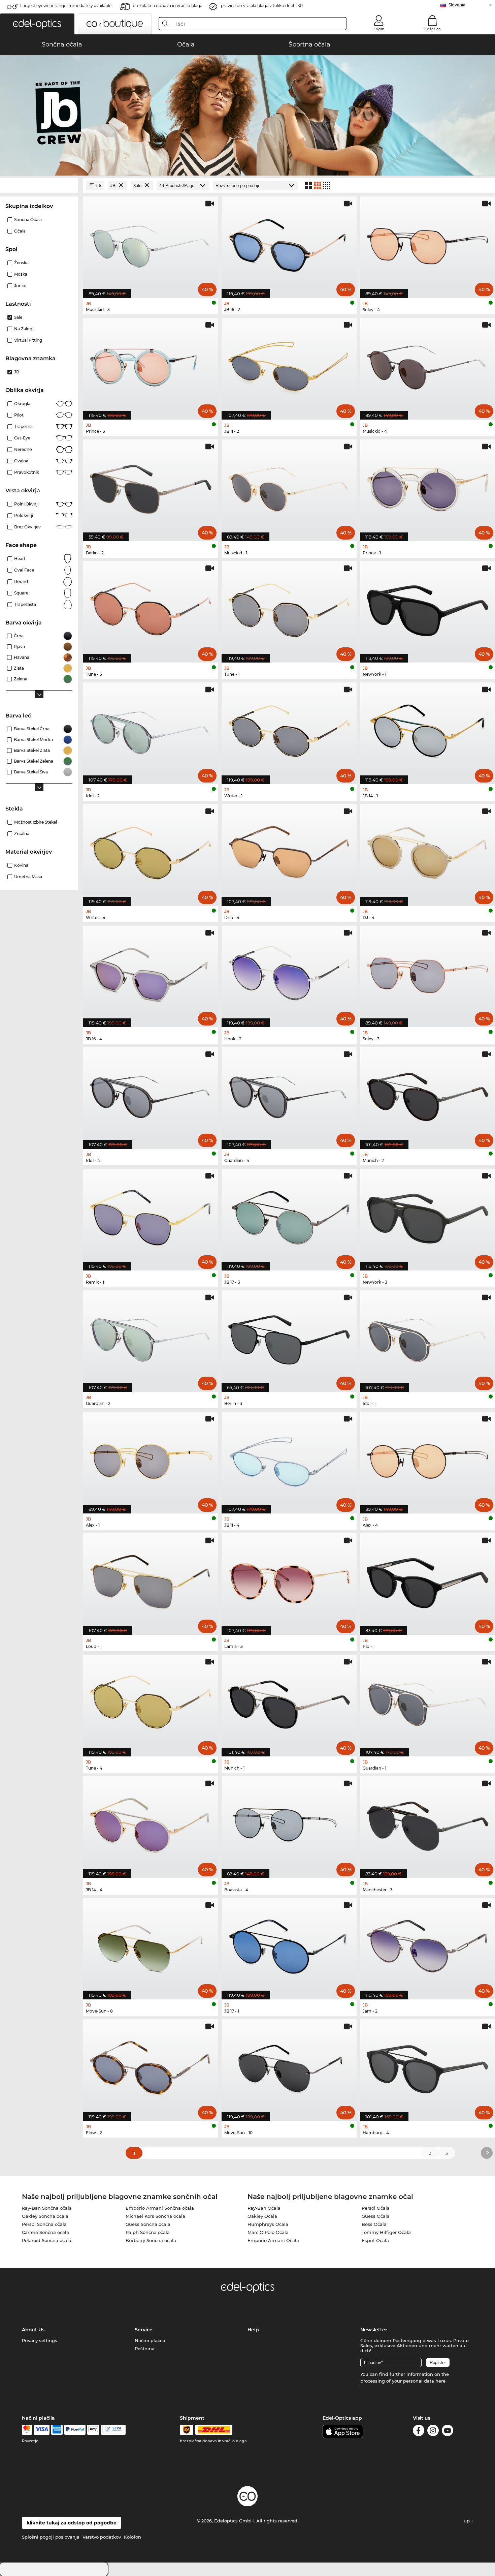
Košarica (433, 29)
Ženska (21, 263)
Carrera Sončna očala (45, 2232)
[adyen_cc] (27, 2430)
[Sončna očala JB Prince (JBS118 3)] (151, 365)
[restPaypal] (75, 2430)
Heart (20, 559)
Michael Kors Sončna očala (155, 2216)
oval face (24, 570)
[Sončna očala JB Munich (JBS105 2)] (427, 1094)
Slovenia (457, 5)
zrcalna (22, 834)
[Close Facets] (39, 186)
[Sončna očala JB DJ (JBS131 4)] (427, 851)
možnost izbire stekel (36, 822)
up (467, 2521)
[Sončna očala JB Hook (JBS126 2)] (289, 973)
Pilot (19, 415)
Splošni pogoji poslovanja (51, 2537)
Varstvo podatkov (102, 2537)
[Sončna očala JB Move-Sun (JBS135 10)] (289, 2067)
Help (253, 2330)
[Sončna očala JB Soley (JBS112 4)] (427, 244)
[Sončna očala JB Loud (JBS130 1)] (151, 1581)
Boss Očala (374, 2224)
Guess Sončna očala (148, 2224)
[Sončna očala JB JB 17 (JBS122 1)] (289, 1945)
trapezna (23, 426)
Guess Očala (376, 2216)
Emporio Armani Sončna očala (160, 2208)
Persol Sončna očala (44, 2224)
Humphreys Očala (268, 2224)
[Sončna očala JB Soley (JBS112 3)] (427, 973)
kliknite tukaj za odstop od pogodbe (72, 2523)
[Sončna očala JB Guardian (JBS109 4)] (289, 1094)
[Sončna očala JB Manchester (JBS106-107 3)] (427, 1824)
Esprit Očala (375, 2240)
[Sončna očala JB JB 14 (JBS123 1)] (427, 730)
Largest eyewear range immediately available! (66, 6)
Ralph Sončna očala (148, 2232)
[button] (37, 24)
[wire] (113, 2430)
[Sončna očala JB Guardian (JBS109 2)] (151, 1338)
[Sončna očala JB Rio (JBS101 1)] (427, 1581)
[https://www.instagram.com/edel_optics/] (433, 2432)
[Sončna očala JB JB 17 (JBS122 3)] (289, 1216)
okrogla (22, 404)
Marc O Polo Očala (268, 2232)
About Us (33, 2330)
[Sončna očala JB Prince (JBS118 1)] (427, 487)
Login (379, 29)
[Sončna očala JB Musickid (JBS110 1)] (289, 487)
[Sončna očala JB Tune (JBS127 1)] (289, 608)
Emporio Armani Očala (273, 2240)
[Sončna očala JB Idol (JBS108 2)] (151, 730)
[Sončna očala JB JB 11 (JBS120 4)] (289, 1459)
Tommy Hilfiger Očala (386, 2232)
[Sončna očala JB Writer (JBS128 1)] (289, 730)
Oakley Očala (262, 2216)
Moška (21, 274)
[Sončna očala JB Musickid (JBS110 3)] (151, 244)
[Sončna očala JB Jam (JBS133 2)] (427, 1945)
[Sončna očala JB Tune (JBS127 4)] (151, 1702)
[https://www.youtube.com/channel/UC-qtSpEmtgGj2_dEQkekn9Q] (448, 2432)
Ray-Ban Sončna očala (47, 2208)
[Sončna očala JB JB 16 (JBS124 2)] (289, 244)
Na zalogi (24, 329)
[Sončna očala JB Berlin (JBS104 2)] (151, 487)
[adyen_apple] (93, 2430)
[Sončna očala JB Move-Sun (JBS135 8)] (151, 1945)
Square (21, 593)
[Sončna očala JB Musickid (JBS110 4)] (427, 365)
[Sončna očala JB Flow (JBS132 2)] (151, 2067)
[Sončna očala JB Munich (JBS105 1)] (289, 1702)
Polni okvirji (26, 504)
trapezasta (25, 604)
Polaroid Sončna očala (47, 2240)
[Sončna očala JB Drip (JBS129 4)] (289, 851)
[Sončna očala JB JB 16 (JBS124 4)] (151, 973)
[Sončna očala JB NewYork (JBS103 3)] (427, 1216)
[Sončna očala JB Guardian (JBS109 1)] (427, 1702)
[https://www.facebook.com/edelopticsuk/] (419, 2432)
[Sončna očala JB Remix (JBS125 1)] (151, 1216)
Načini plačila (150, 2340)
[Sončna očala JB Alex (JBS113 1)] (151, 1459)
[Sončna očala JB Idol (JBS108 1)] (427, 1338)
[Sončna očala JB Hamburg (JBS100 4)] (427, 2067)
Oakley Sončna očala (45, 2216)
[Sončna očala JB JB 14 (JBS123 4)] (151, 1824)
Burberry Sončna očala (151, 2240)
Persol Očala (376, 2208)
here (440, 2381)
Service (144, 2330)
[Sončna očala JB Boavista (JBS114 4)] (289, 1824)
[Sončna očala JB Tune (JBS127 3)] (151, 608)
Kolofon (133, 2537)
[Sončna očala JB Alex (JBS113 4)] (427, 1459)
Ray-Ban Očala (264, 2208)
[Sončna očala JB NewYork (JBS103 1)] (427, 608)
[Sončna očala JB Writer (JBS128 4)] (151, 851)
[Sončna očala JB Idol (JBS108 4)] (151, 1094)
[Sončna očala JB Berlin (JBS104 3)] (289, 1338)
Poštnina (145, 2349)
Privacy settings (40, 2340)
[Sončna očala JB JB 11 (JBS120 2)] (289, 365)
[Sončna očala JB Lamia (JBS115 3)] (289, 1581)
